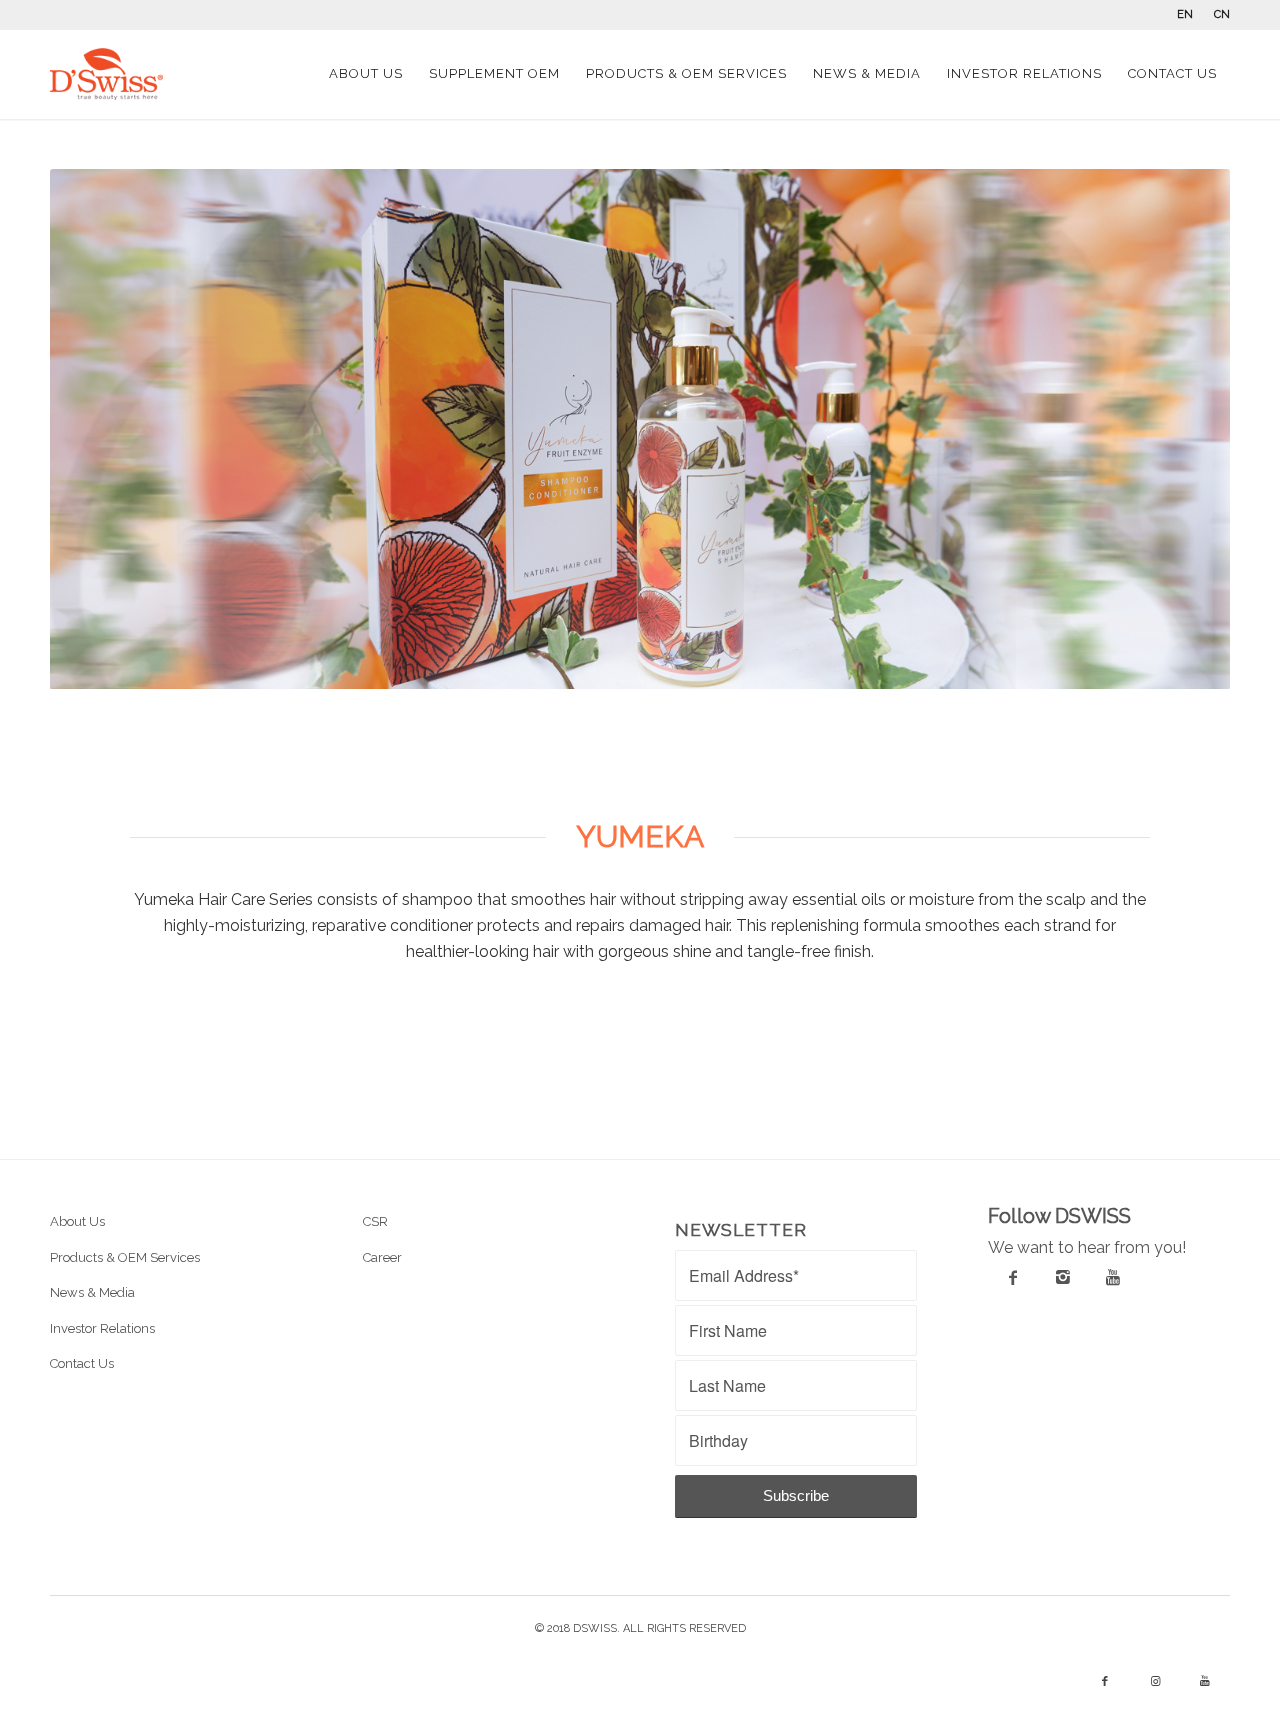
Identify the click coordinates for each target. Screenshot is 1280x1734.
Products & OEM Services (125, 1257)
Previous (95, 429)
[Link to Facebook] (1105, 1682)
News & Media (92, 1292)
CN (1222, 14)
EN (1185, 14)
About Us (77, 1221)
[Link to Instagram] (1155, 1682)
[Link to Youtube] (1205, 1682)
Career (382, 1257)
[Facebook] (1013, 1277)
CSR (375, 1221)
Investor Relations (102, 1328)
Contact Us (82, 1363)
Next (1185, 429)
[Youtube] (1113, 1277)
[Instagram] (1063, 1277)
